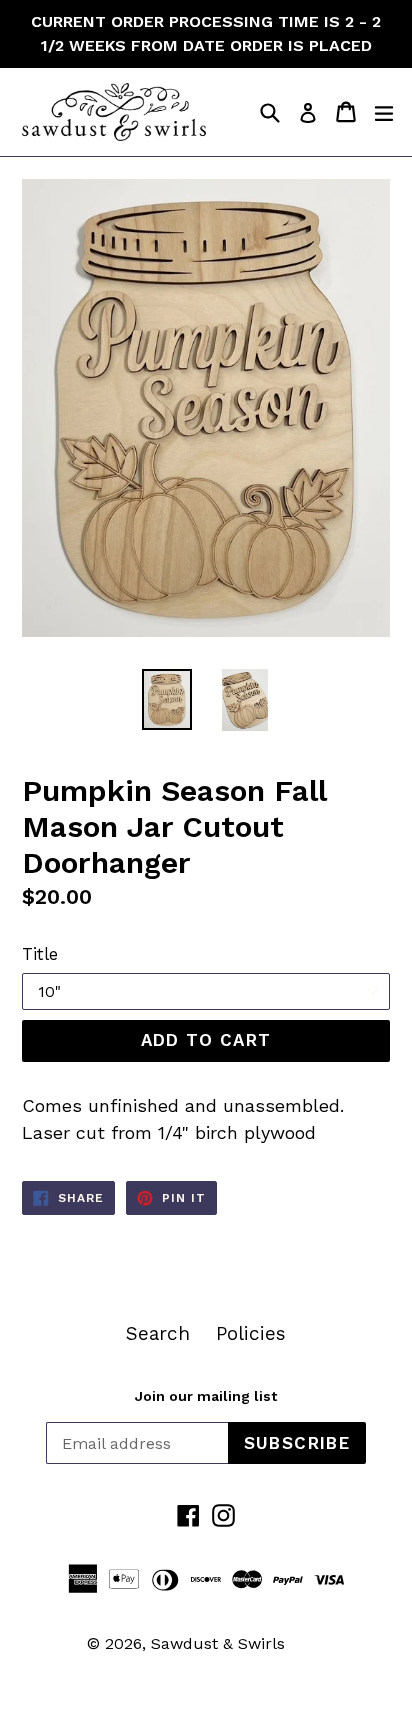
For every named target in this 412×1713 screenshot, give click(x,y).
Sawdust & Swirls (218, 1643)
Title (40, 954)
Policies (251, 1333)
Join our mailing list (206, 1396)
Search (158, 1333)
